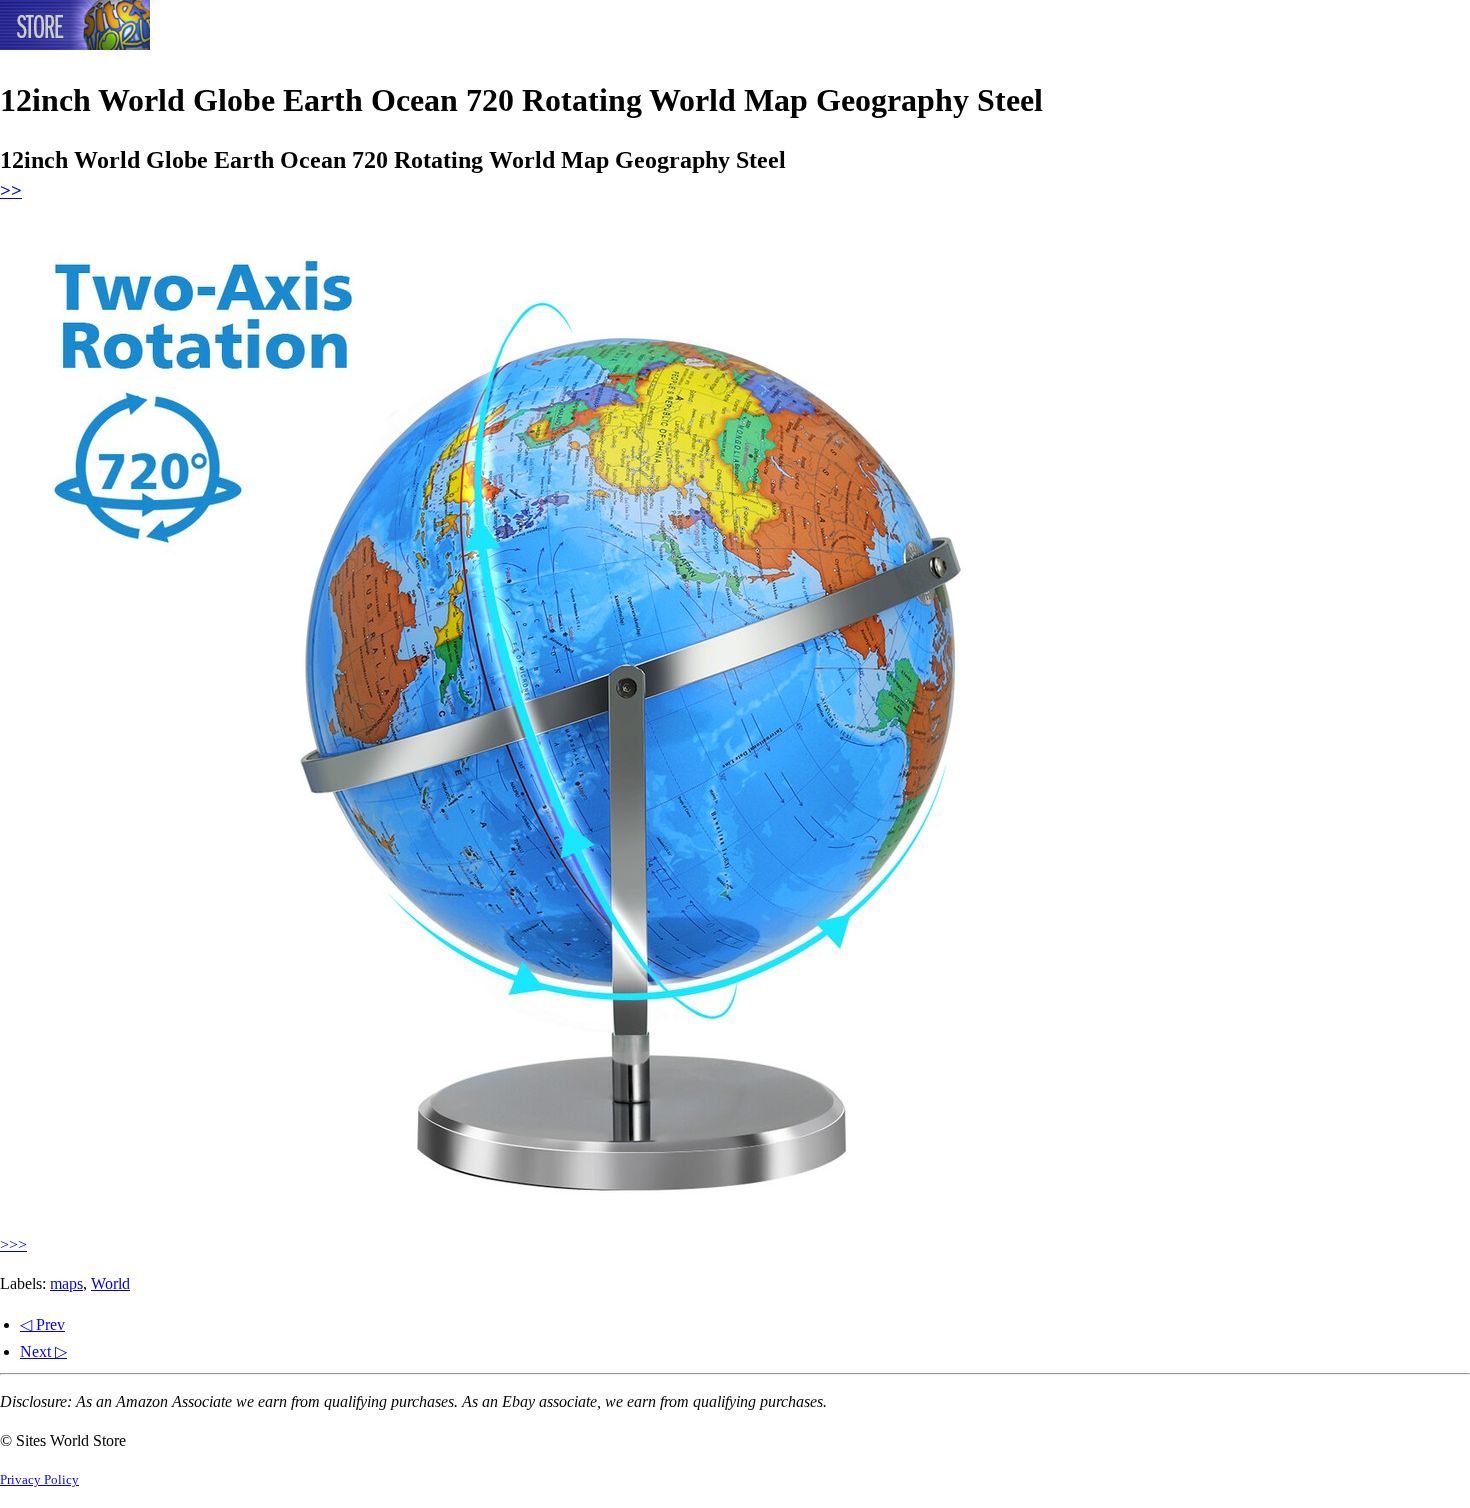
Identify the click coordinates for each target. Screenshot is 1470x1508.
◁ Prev (42, 1324)
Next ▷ (43, 1351)
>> (11, 190)
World (110, 1283)
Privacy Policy (39, 1480)
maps (66, 1283)
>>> (13, 1244)
